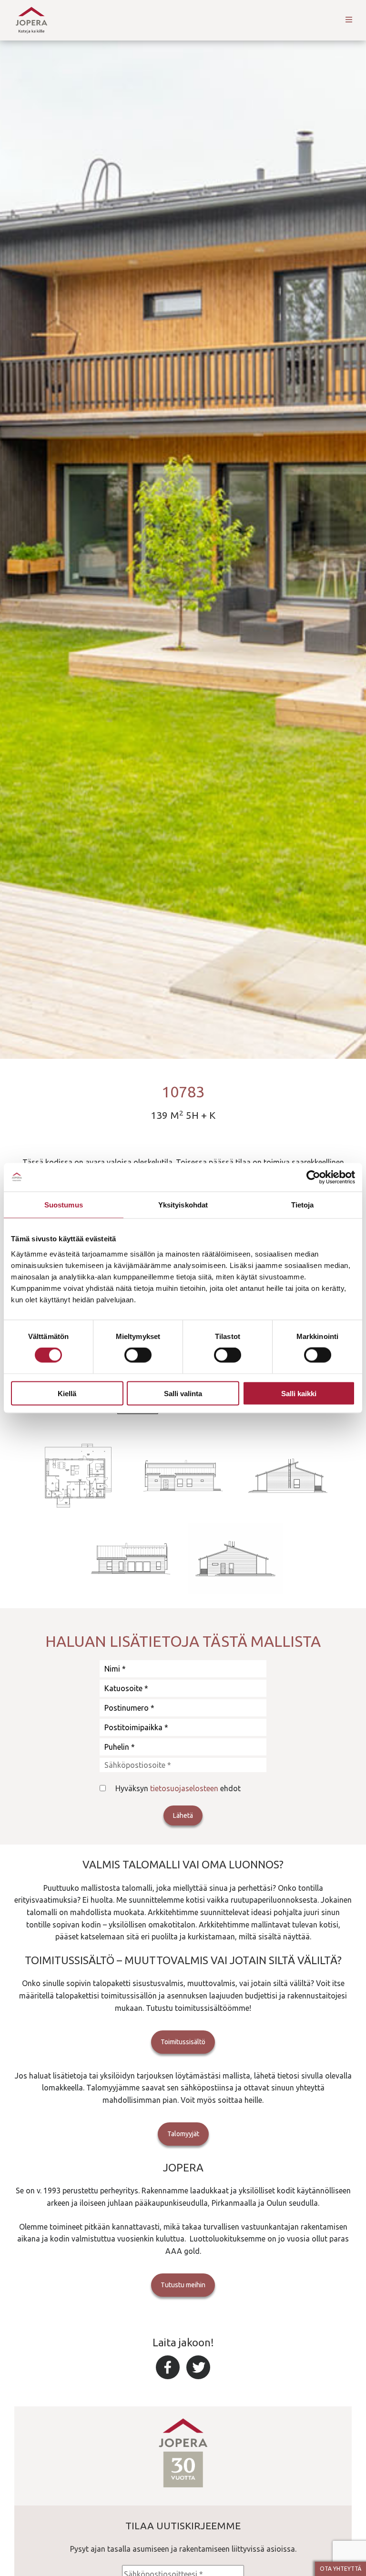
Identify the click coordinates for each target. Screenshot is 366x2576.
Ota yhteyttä (341, 2569)
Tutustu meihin (183, 2285)
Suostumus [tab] (64, 1205)
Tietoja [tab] (303, 1205)
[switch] (138, 1355)
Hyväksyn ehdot (178, 1788)
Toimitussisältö (183, 2042)
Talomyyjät (183, 2134)
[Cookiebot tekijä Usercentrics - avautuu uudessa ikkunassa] (313, 1177)
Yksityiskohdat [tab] (183, 1205)
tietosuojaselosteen (184, 1788)
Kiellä (67, 1393)
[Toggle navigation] (349, 20)
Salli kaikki (299, 1393)
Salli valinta (183, 1393)
